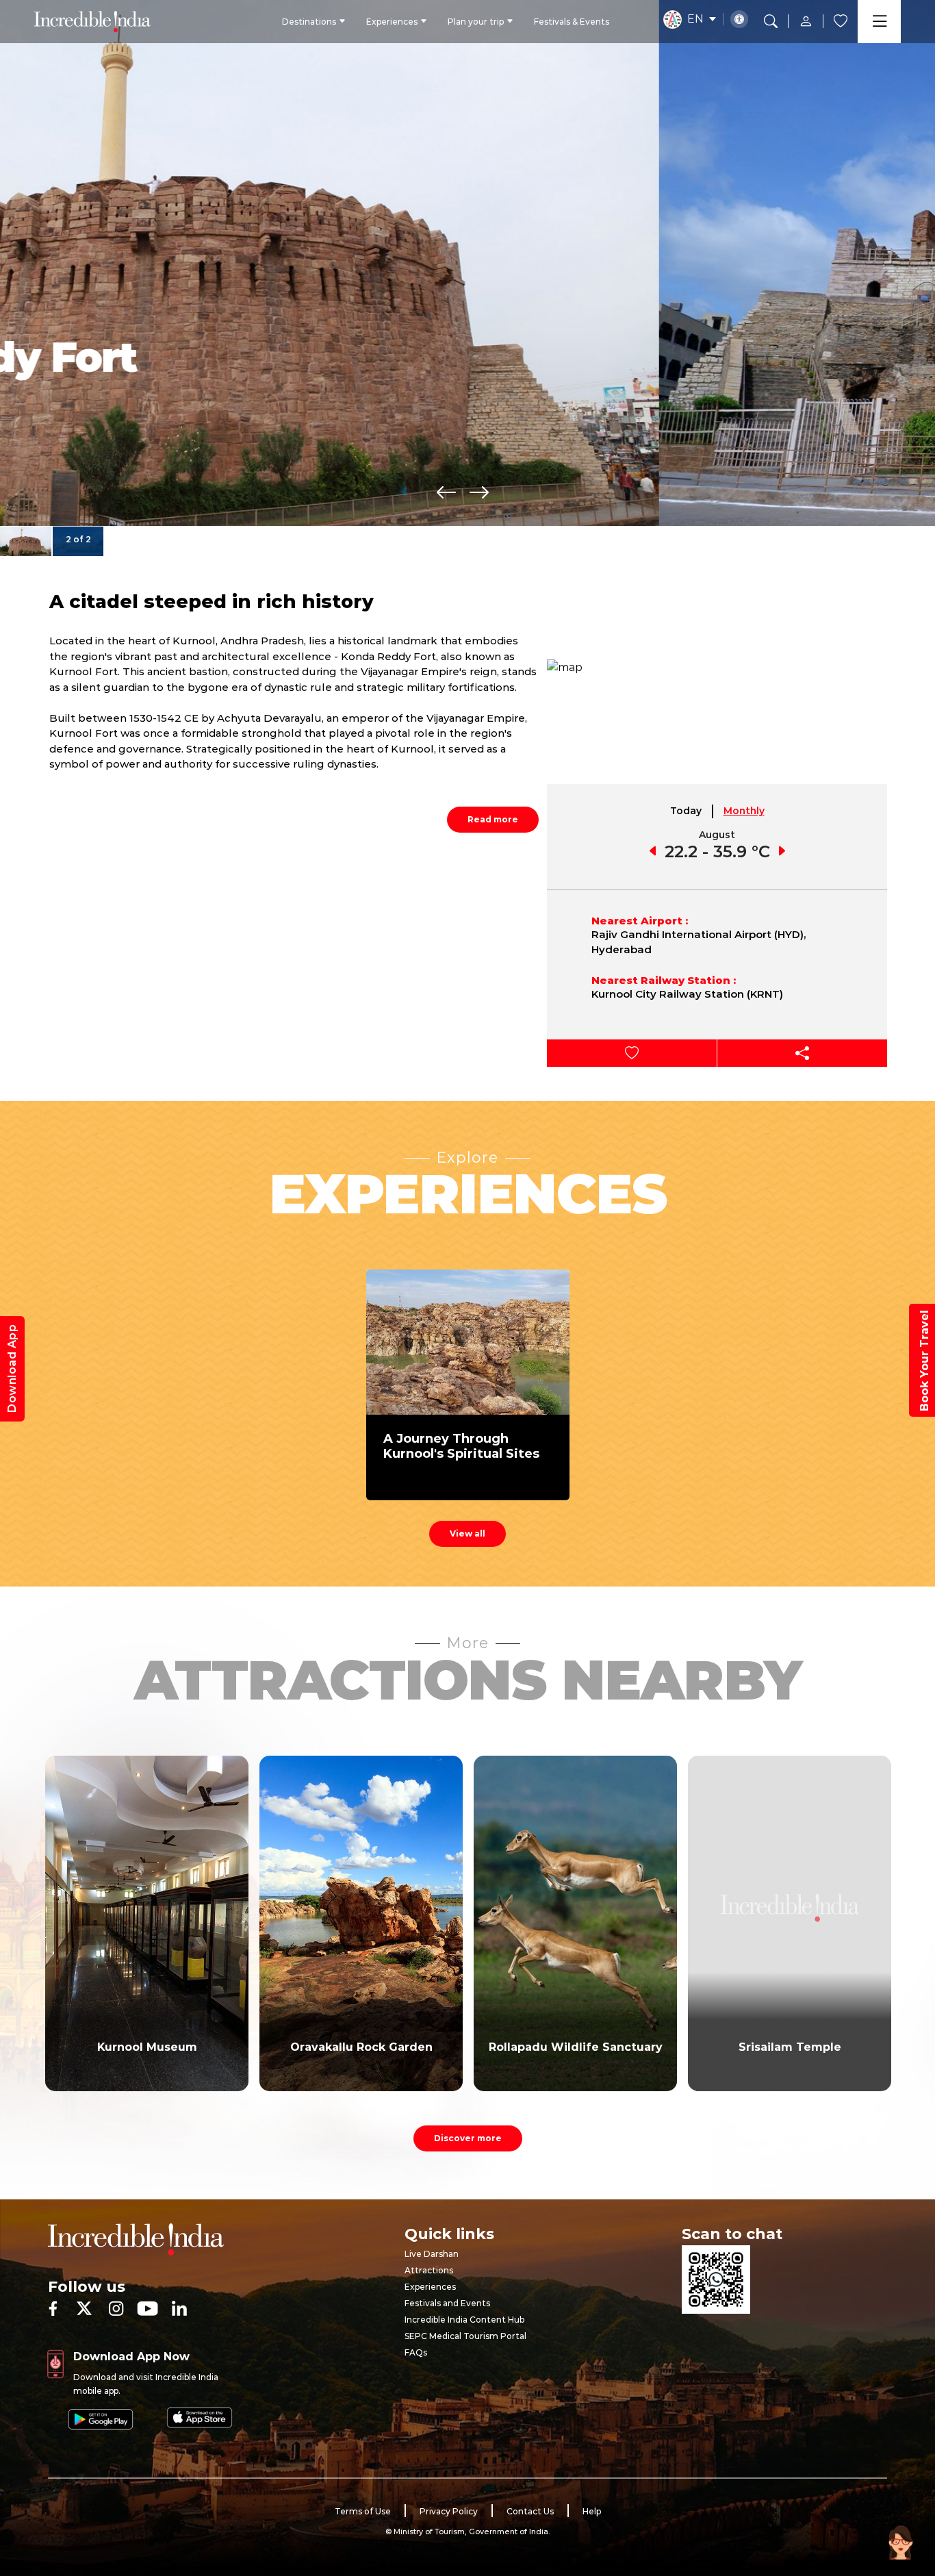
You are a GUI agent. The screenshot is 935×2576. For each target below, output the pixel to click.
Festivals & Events (572, 22)
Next (479, 492)
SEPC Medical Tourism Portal (465, 2336)
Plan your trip (476, 22)
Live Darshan (432, 2254)
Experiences (392, 22)
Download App (12, 1369)
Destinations (309, 22)
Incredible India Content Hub (464, 2320)
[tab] (687, 811)
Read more (493, 819)
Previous (446, 492)
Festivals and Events (447, 2303)
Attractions (429, 2270)
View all (467, 1533)
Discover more (468, 2138)
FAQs (416, 2352)
